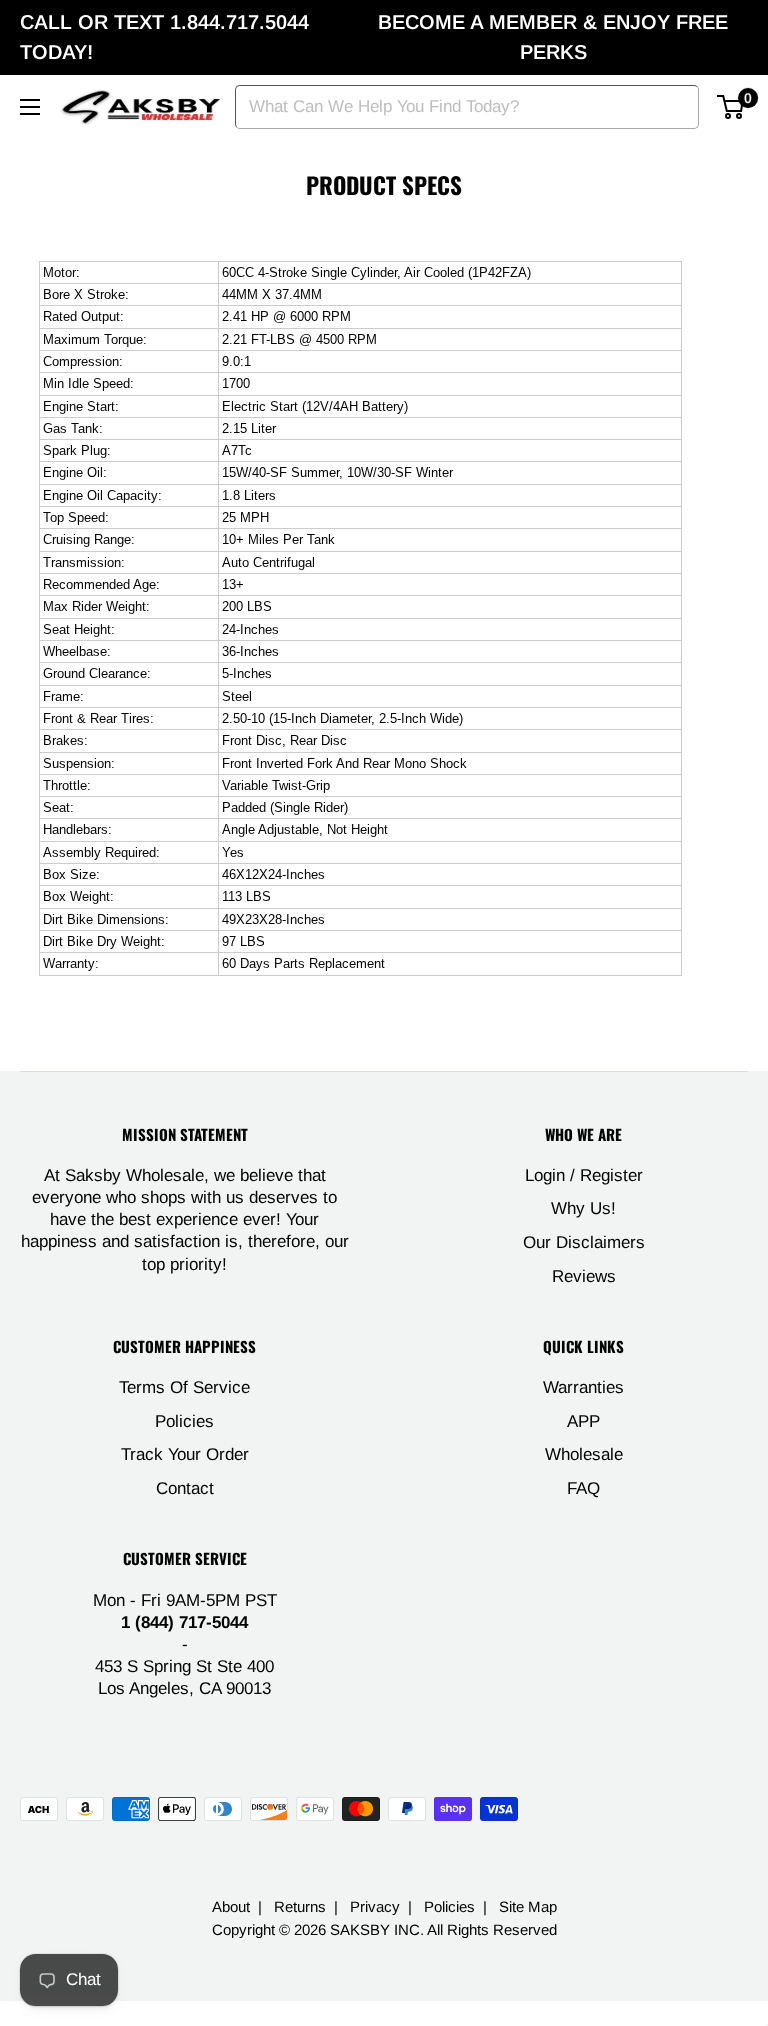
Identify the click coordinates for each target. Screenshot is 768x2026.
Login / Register (584, 1175)
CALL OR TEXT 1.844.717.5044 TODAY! (164, 37)
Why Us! (583, 1208)
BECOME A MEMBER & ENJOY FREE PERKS (553, 37)
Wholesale (584, 1454)
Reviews (584, 1276)
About (231, 1906)
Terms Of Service (184, 1387)
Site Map (528, 1906)
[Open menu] (30, 107)
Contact (185, 1488)
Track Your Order (185, 1454)
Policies (184, 1421)
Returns (300, 1906)
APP (583, 1421)
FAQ (583, 1488)
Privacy (375, 1906)
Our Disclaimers (584, 1242)
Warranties (583, 1387)
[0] (731, 107)
